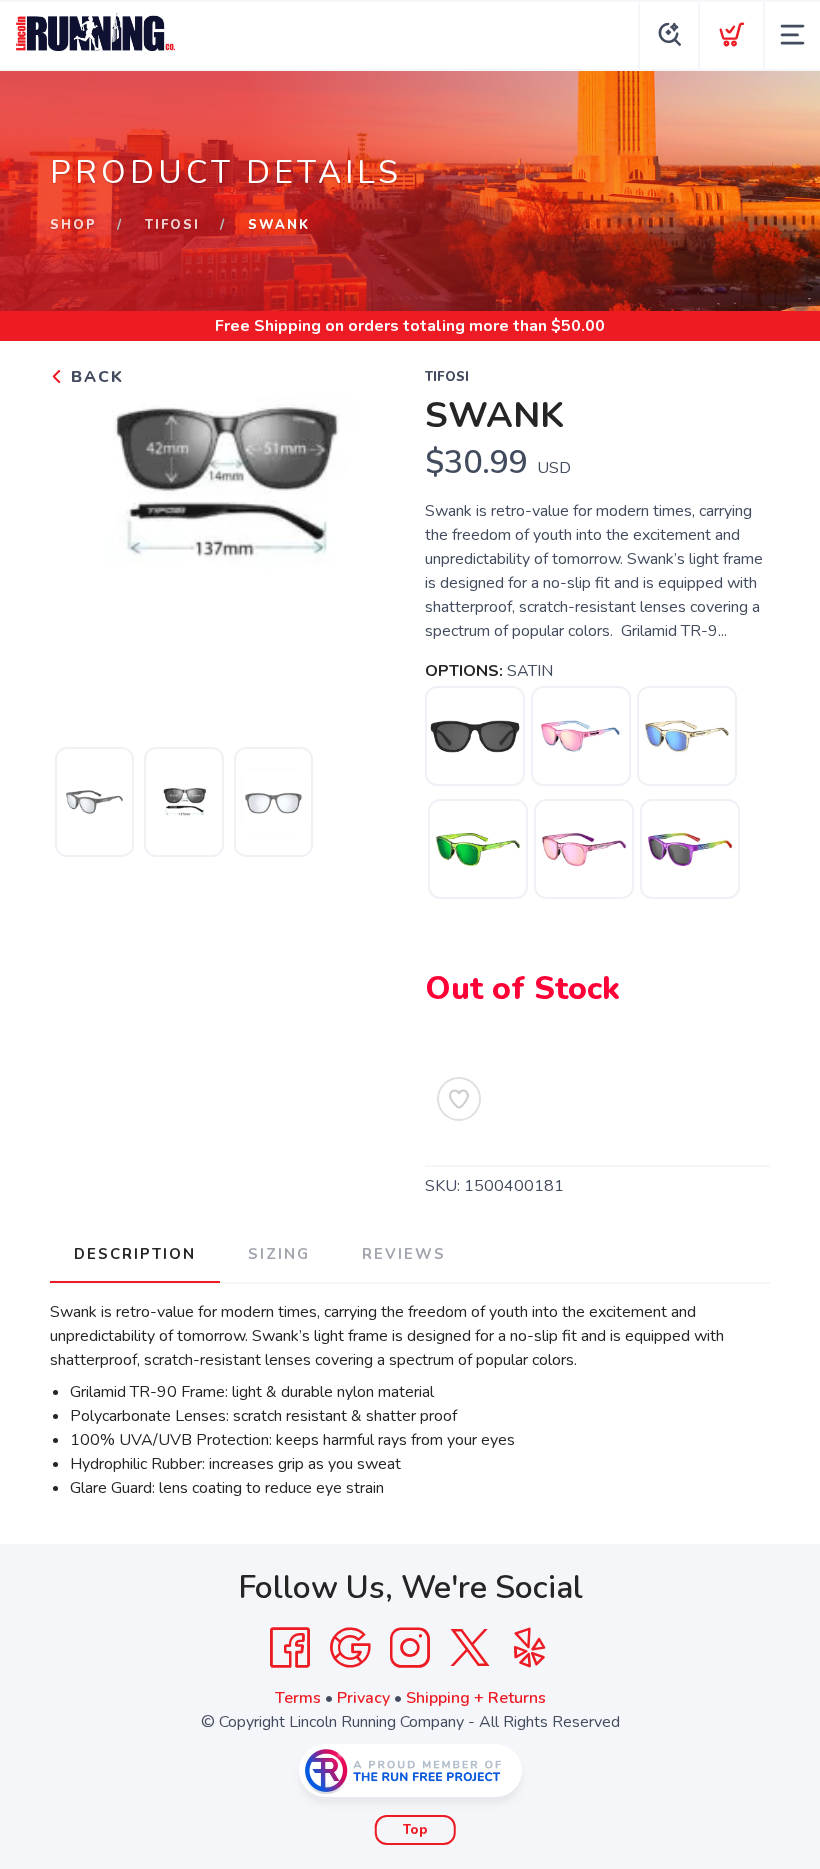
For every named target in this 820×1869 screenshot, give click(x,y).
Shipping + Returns (476, 1698)
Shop (73, 225)
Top (415, 1830)
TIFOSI (172, 225)
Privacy (363, 1698)
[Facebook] (290, 1648)
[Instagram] (410, 1648)
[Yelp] (530, 1648)
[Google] (350, 1648)
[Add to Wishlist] (459, 1099)
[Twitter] (470, 1648)
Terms (298, 1698)
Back (94, 377)
